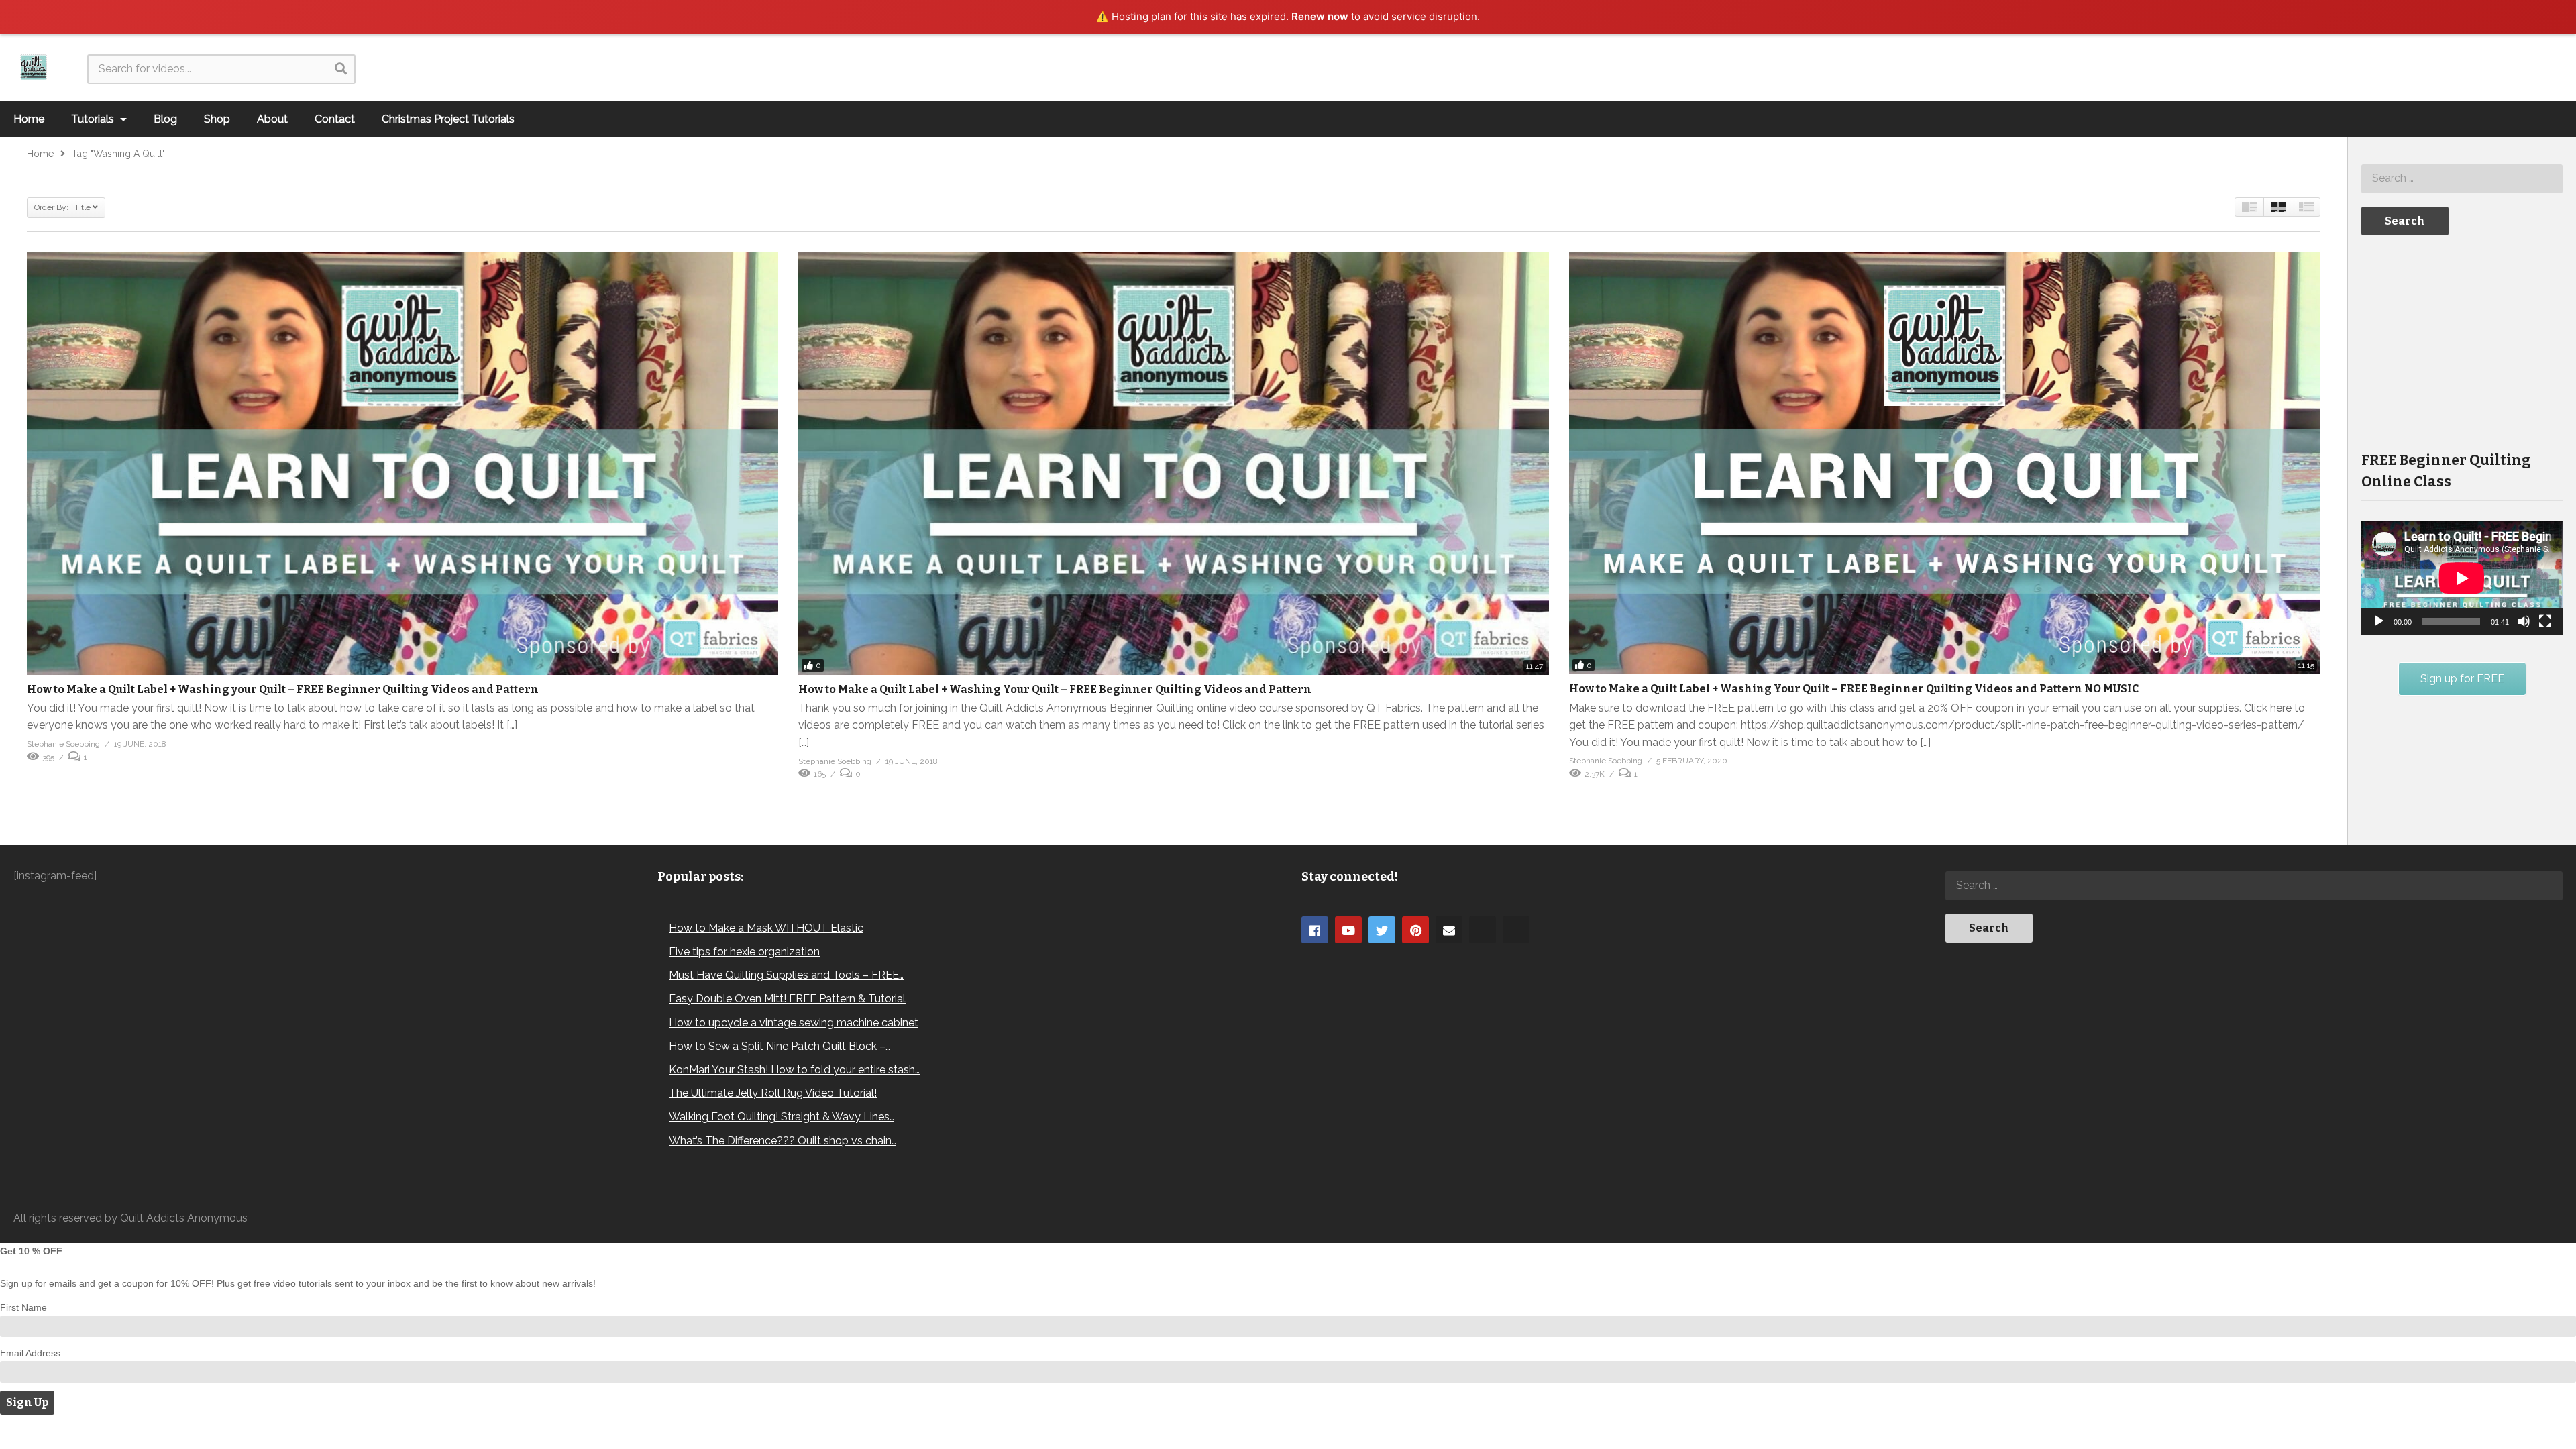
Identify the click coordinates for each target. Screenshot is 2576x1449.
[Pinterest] (1415, 930)
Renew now (1320, 16)
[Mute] (2524, 621)
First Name (23, 1307)
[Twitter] (1382, 930)
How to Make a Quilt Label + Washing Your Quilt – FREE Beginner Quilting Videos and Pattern (1055, 689)
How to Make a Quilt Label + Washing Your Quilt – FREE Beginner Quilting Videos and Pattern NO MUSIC (1854, 689)
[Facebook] (1315, 930)
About (272, 119)
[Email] (1449, 930)
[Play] (2379, 621)
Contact (335, 119)
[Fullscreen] (2545, 621)
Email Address (30, 1353)
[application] (2462, 578)
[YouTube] (1348, 930)
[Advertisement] (2462, 342)
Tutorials (94, 119)
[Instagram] (1483, 930)
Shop (217, 119)
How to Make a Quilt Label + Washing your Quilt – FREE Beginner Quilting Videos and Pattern (283, 689)
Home (29, 119)
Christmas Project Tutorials (448, 119)
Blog (165, 119)
